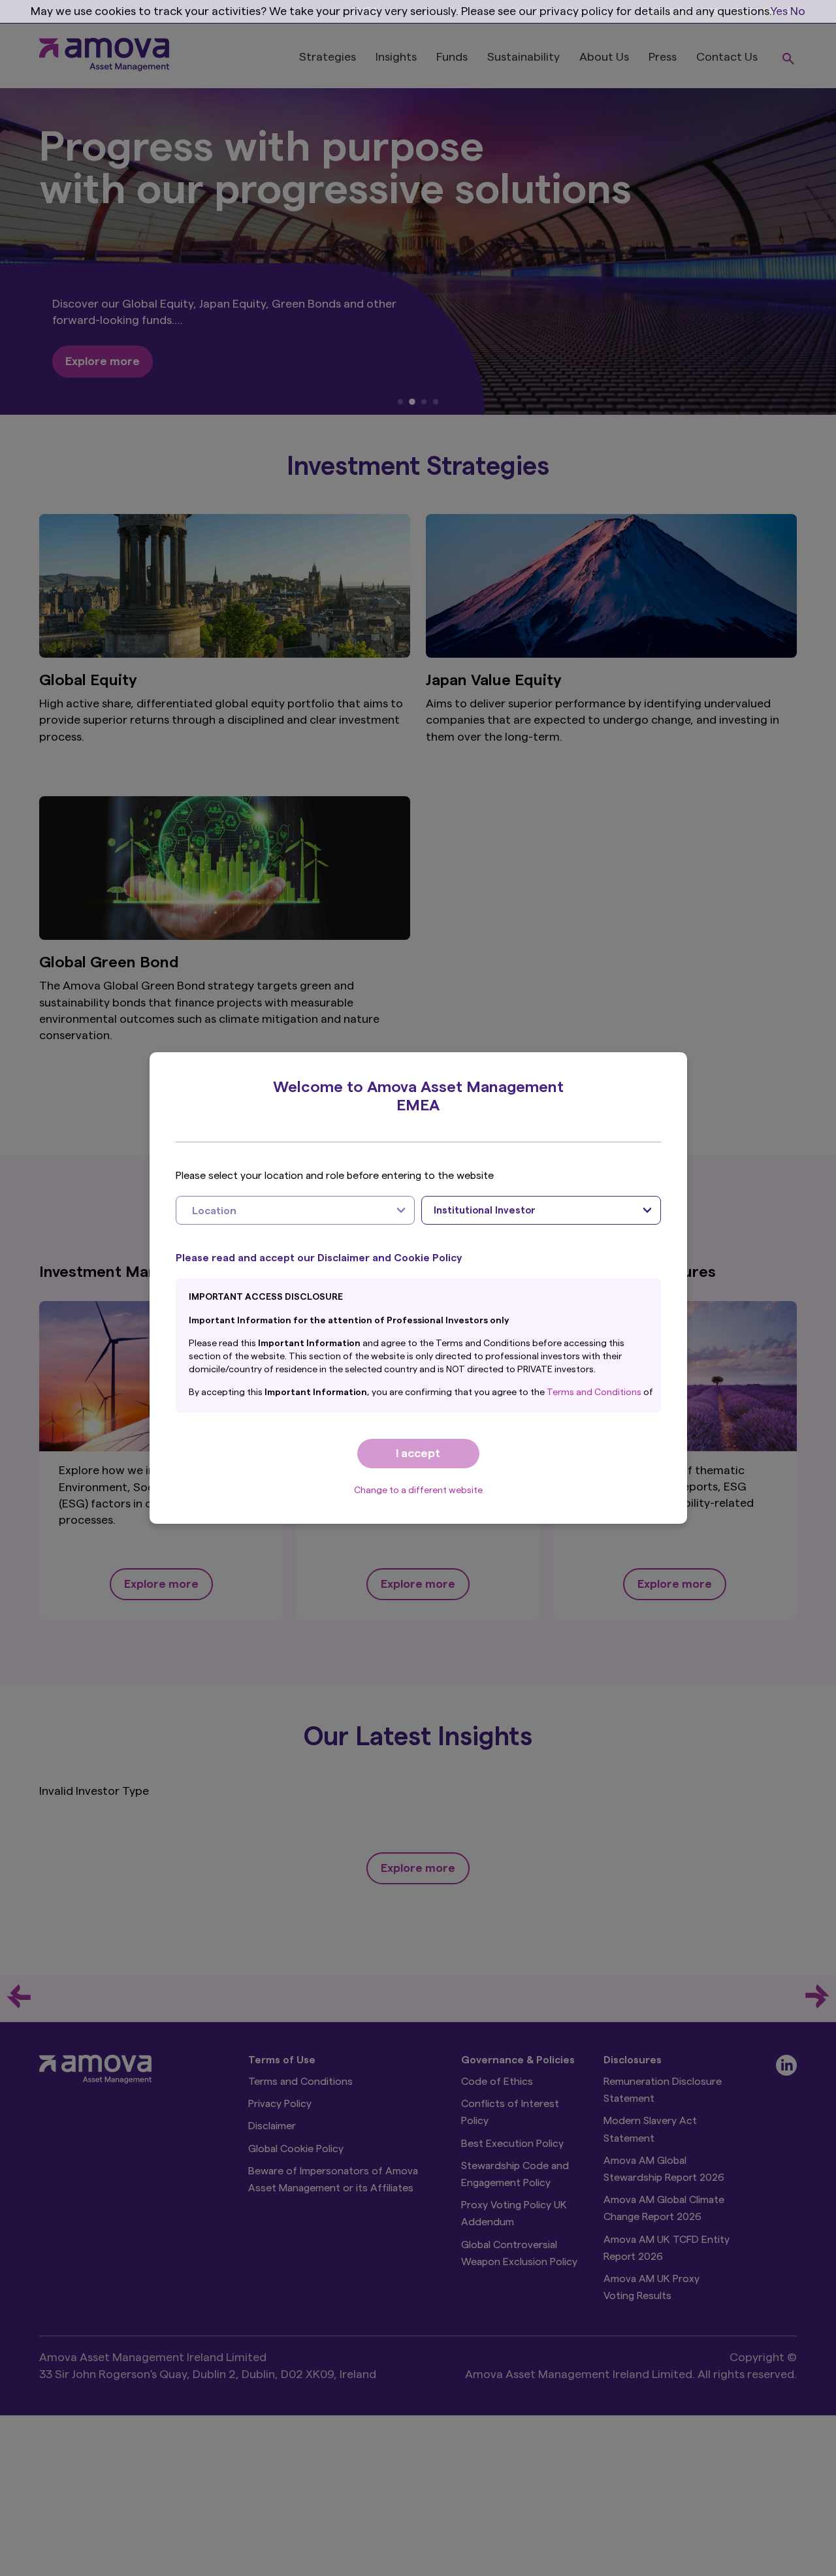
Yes (779, 11)
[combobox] (296, 1210)
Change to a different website (418, 1490)
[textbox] (282, 1210)
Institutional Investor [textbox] (485, 1211)
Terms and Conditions (595, 1393)
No (798, 11)
